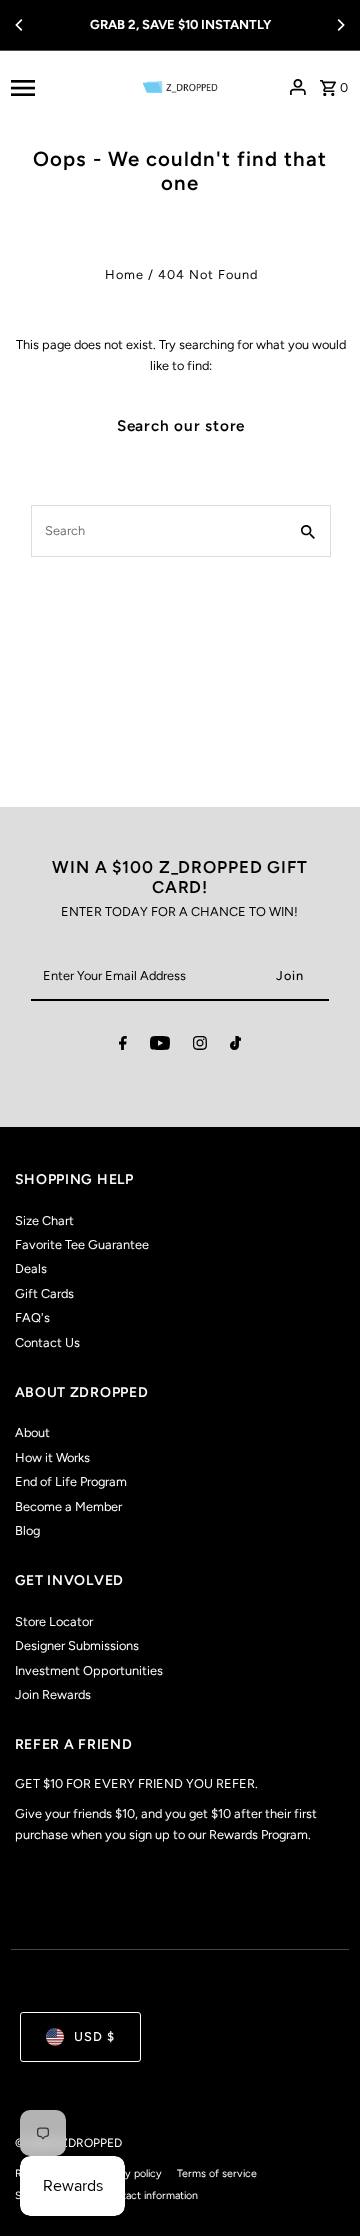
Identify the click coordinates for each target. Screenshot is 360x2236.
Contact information (150, 2195)
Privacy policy (129, 2173)
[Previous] (20, 25)
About (32, 1432)
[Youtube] (160, 1046)
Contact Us (47, 1342)
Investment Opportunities (89, 1670)
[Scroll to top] (317, 2183)
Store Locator (54, 1621)
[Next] (340, 25)
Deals (31, 1268)
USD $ (94, 2036)
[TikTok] (235, 1046)
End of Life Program (71, 1481)
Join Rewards (53, 1694)
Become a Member (68, 1506)
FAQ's (32, 1317)
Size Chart (44, 1220)
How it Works (52, 1457)
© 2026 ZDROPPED (68, 2143)
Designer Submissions (77, 1645)
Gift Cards (44, 1293)
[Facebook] (123, 1046)
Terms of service (217, 2173)
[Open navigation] (58, 87)
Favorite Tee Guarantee (82, 1244)
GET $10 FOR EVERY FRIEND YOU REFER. (136, 1783)
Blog (27, 1530)
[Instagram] (200, 1046)
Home (124, 274)
